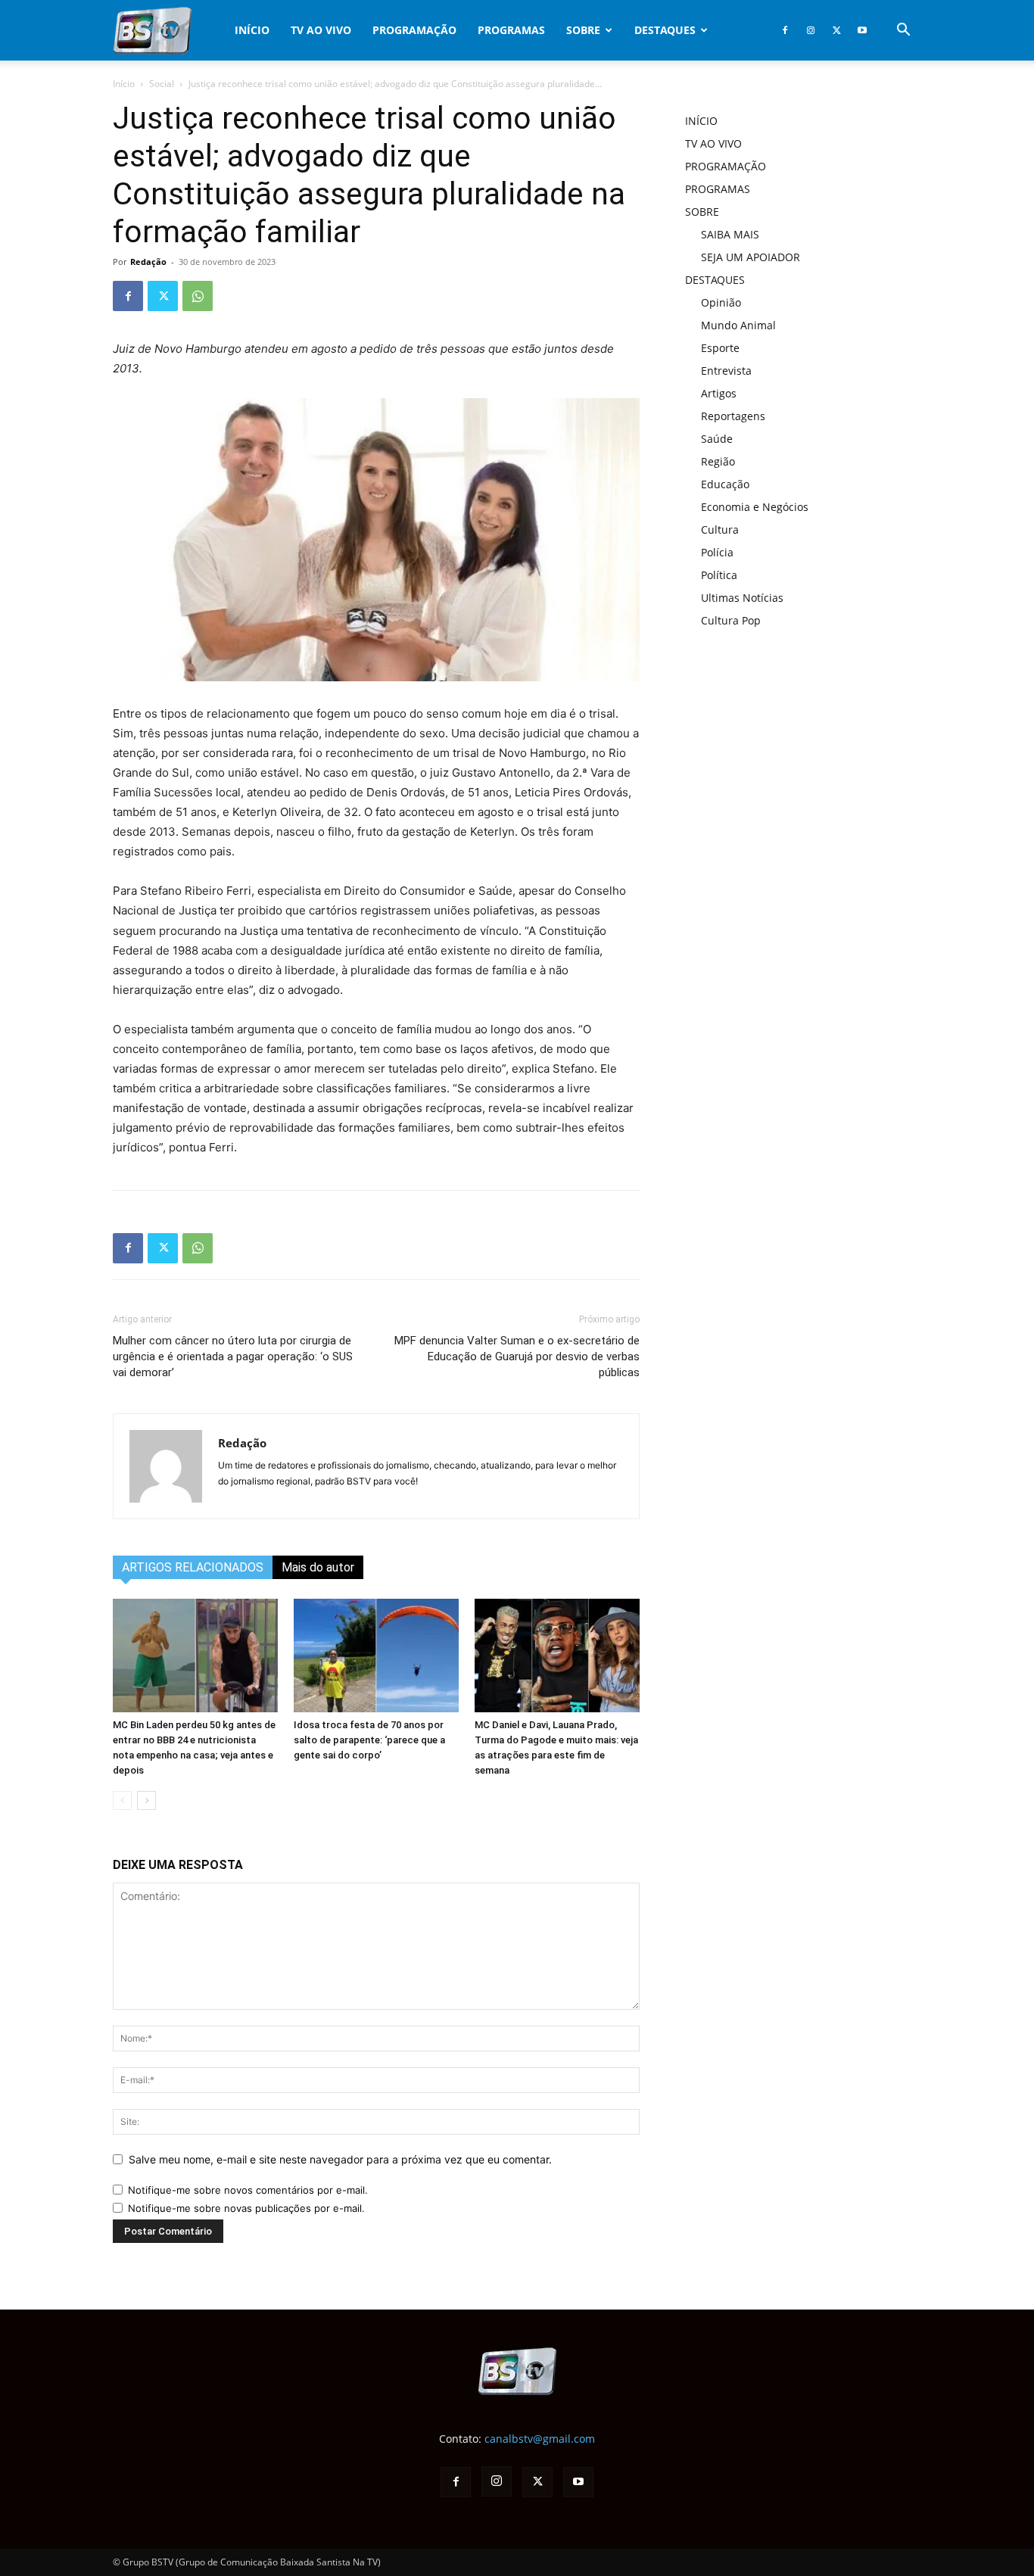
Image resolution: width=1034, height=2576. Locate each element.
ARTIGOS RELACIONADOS (193, 1567)
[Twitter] (836, 30)
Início (124, 84)
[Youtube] (862, 30)
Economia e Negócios (755, 507)
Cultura (720, 530)
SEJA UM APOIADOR (751, 257)
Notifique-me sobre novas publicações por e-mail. (246, 2208)
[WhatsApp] (198, 296)
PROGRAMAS (511, 30)
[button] (903, 31)
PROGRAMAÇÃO (414, 30)
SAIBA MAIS (730, 234)
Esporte (720, 348)
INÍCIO (252, 30)
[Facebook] (785, 30)
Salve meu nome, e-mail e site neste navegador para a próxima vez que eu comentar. (340, 2159)
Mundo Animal (738, 325)
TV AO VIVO (321, 30)
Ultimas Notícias (742, 598)
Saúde (717, 439)
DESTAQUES (665, 30)
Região (718, 461)
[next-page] (146, 1800)
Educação (725, 484)
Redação (148, 262)
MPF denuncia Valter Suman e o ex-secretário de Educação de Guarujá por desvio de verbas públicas (517, 1357)
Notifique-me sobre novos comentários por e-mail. (248, 2190)
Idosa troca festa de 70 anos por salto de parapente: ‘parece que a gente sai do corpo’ (369, 1740)
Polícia (717, 552)
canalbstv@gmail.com (540, 2439)
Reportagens (733, 416)
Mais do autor (318, 1567)
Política (719, 575)
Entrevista (726, 371)
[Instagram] (811, 30)
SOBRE (583, 30)
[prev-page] (122, 1800)
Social (162, 84)
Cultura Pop (731, 620)
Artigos (719, 393)
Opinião (721, 302)
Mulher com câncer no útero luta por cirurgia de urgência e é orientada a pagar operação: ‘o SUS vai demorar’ (233, 1357)
